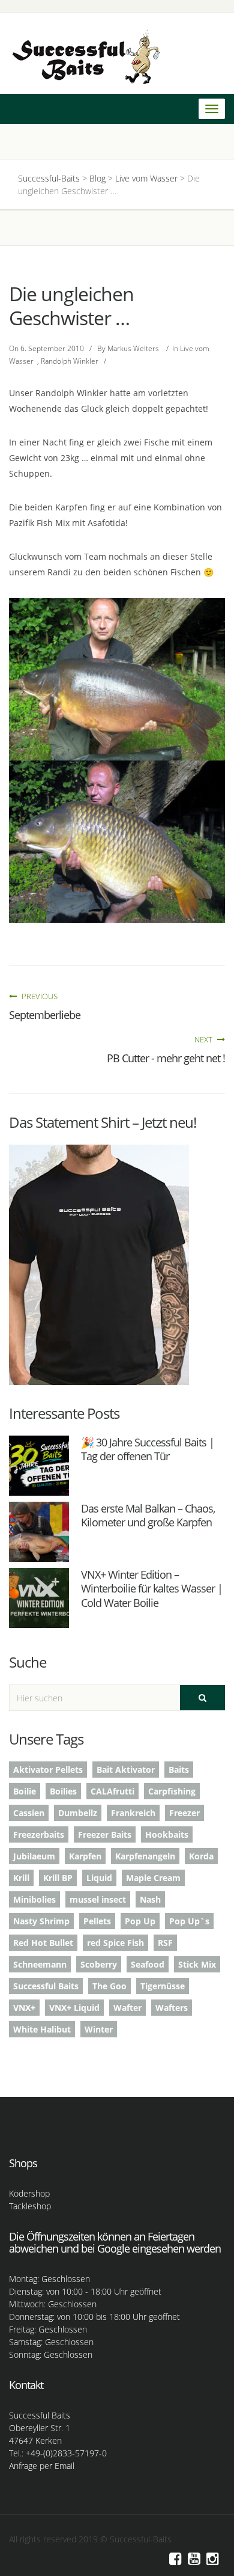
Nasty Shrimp (41, 1921)
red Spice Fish (115, 1943)
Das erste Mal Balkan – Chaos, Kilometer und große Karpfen (148, 1515)
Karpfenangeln (145, 1856)
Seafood (148, 1964)
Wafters (172, 2008)
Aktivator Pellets (48, 1770)
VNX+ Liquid (74, 2008)
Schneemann (40, 1964)
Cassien (29, 1813)
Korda (201, 1856)
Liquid (99, 1878)
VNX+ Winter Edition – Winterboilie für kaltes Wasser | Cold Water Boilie (152, 1589)
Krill (21, 1878)
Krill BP (58, 1878)
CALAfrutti (112, 1791)
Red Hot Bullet (43, 1943)
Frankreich (133, 1813)
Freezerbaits (39, 1834)
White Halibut (42, 2029)
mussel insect (98, 1899)
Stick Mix (197, 1964)
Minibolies (34, 1899)
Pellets (97, 1921)
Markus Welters (133, 348)
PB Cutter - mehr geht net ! (166, 1058)
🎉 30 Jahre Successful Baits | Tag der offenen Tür (148, 1449)
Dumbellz (78, 1813)
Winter (99, 2029)
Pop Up (140, 1921)
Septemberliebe (45, 1015)
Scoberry (99, 1964)
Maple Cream (153, 1878)
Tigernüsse (163, 1986)
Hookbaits (167, 1834)
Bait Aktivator (126, 1770)
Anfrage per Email (42, 2466)
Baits (179, 1770)
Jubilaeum (34, 1856)
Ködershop (29, 2193)
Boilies (63, 1791)
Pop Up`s (189, 1921)
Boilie (25, 1791)
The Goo (109, 1986)
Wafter (127, 2008)
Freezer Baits (105, 1834)
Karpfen (85, 1856)
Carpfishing (172, 1791)
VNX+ (24, 2008)
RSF (165, 1943)
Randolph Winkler (70, 361)
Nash (150, 1899)
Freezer (184, 1813)
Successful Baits (46, 1986)
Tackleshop (30, 2206)
